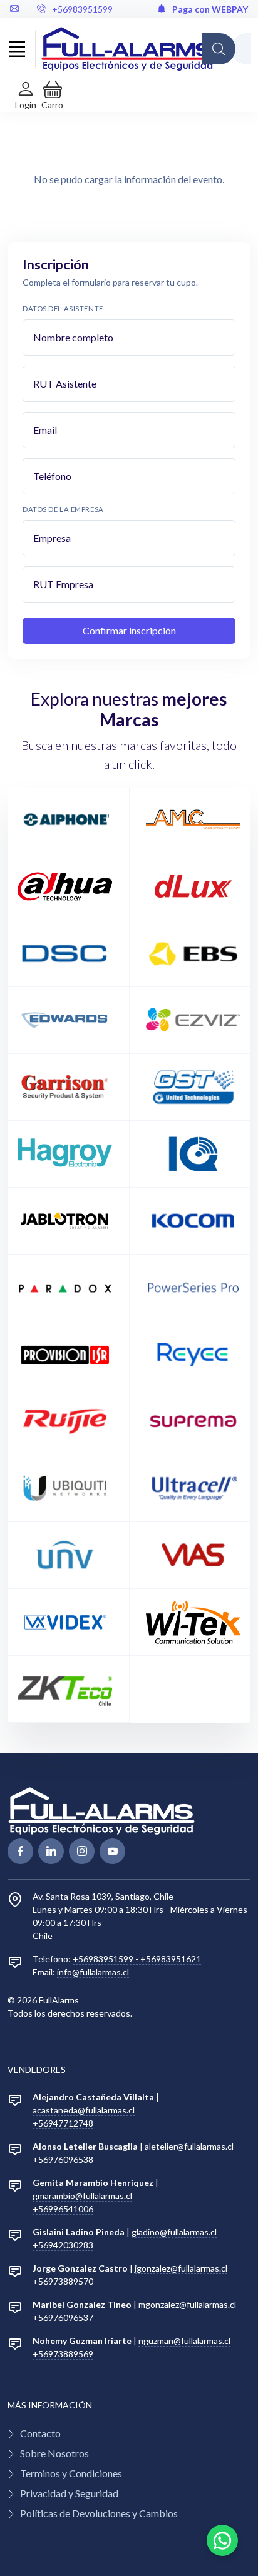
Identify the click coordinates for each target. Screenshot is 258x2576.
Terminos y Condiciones (71, 2473)
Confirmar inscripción (129, 630)
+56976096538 (63, 2159)
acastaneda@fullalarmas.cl (84, 2110)
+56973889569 (63, 2354)
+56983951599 (82, 9)
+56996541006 (63, 2209)
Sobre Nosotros (54, 2453)
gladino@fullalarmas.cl (174, 2232)
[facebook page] (20, 1851)
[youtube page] (112, 1851)
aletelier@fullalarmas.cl (189, 2146)
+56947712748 (63, 2123)
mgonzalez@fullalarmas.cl (187, 2304)
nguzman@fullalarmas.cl (184, 2341)
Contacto (40, 2433)
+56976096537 (63, 2318)
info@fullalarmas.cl (93, 1972)
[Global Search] (219, 49)
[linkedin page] (51, 1851)
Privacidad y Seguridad (69, 2493)
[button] (52, 95)
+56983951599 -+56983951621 (137, 1959)
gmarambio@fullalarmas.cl (82, 2196)
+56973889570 (63, 2281)
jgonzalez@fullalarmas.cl (181, 2268)
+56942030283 (63, 2245)
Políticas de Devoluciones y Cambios (99, 2513)
